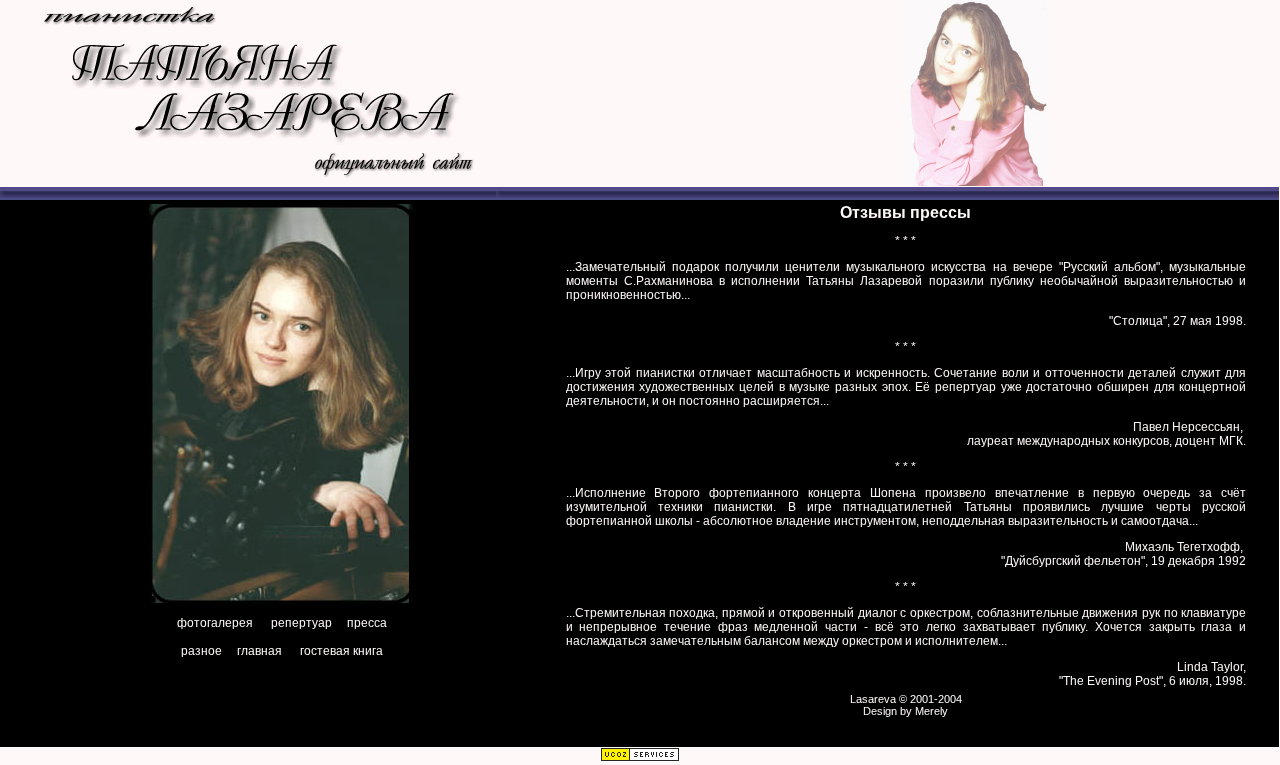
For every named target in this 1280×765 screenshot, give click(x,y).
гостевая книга (341, 651)
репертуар (301, 623)
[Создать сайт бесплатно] (640, 758)
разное (201, 651)
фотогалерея (215, 623)
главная (259, 651)
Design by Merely (905, 711)
